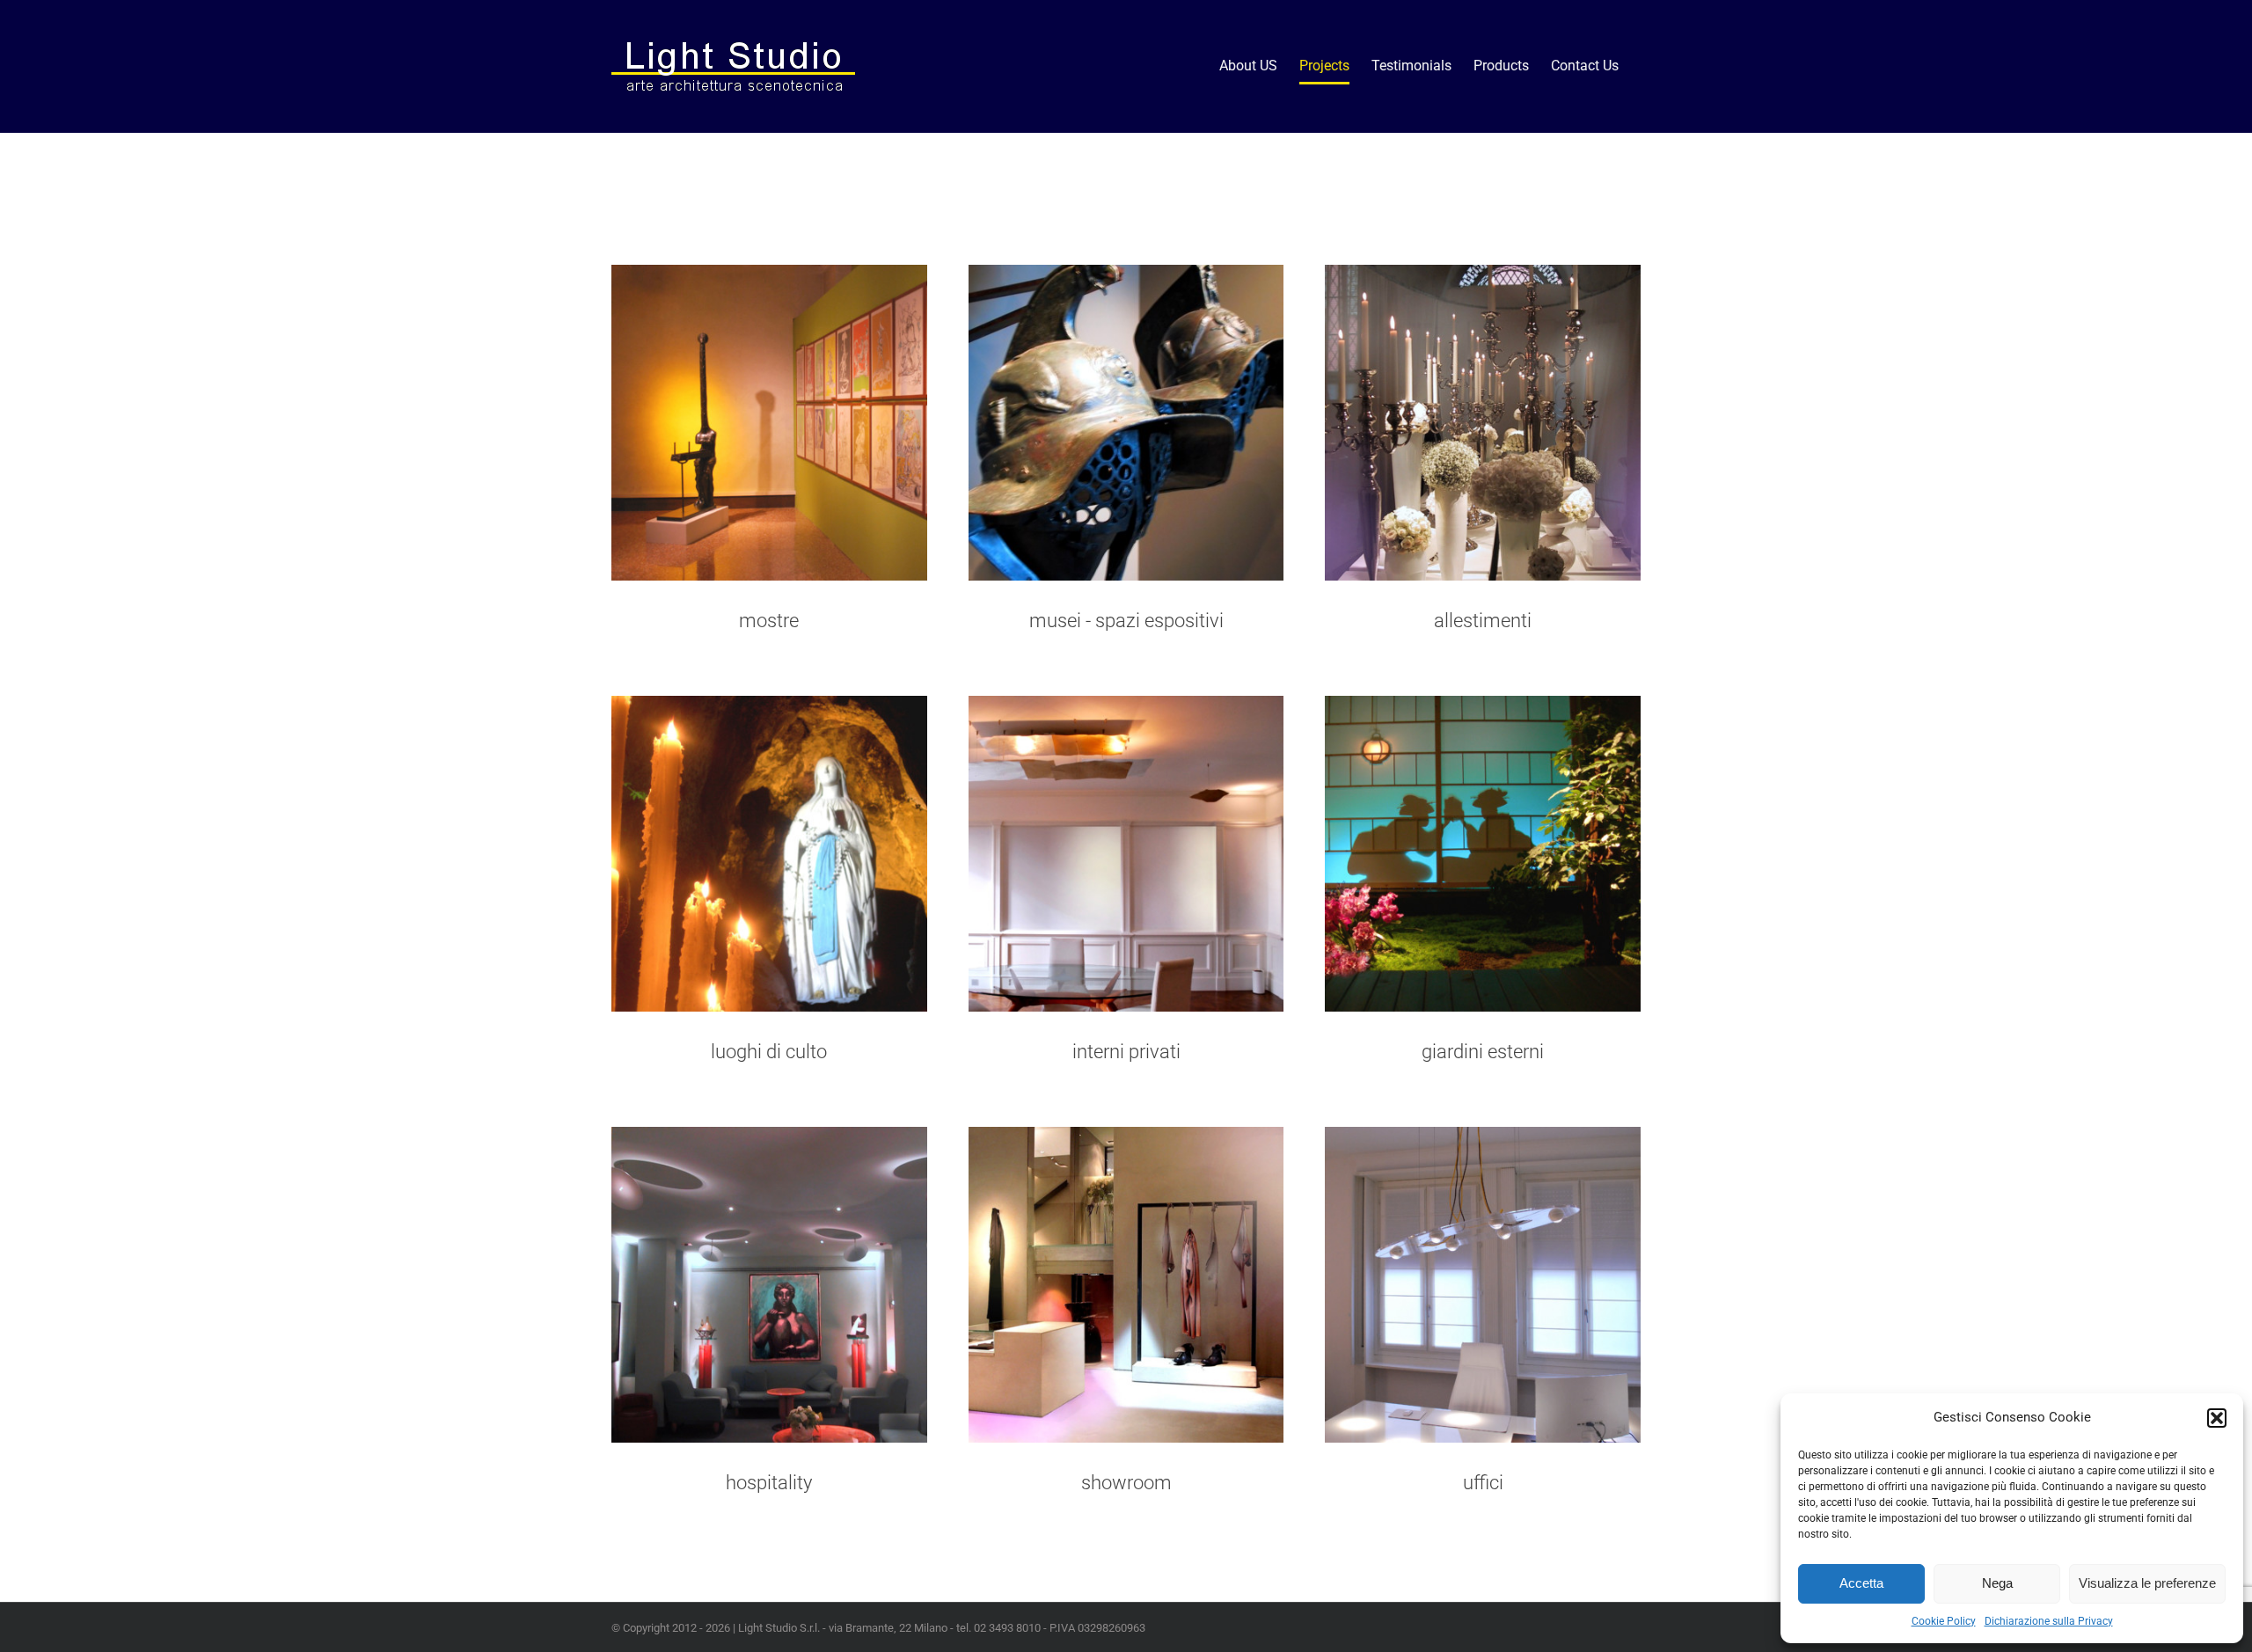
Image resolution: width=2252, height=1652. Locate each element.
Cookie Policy (1944, 1621)
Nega (1997, 1583)
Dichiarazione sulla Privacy (2049, 1621)
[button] (2217, 1418)
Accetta (1861, 1583)
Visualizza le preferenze (2147, 1583)
